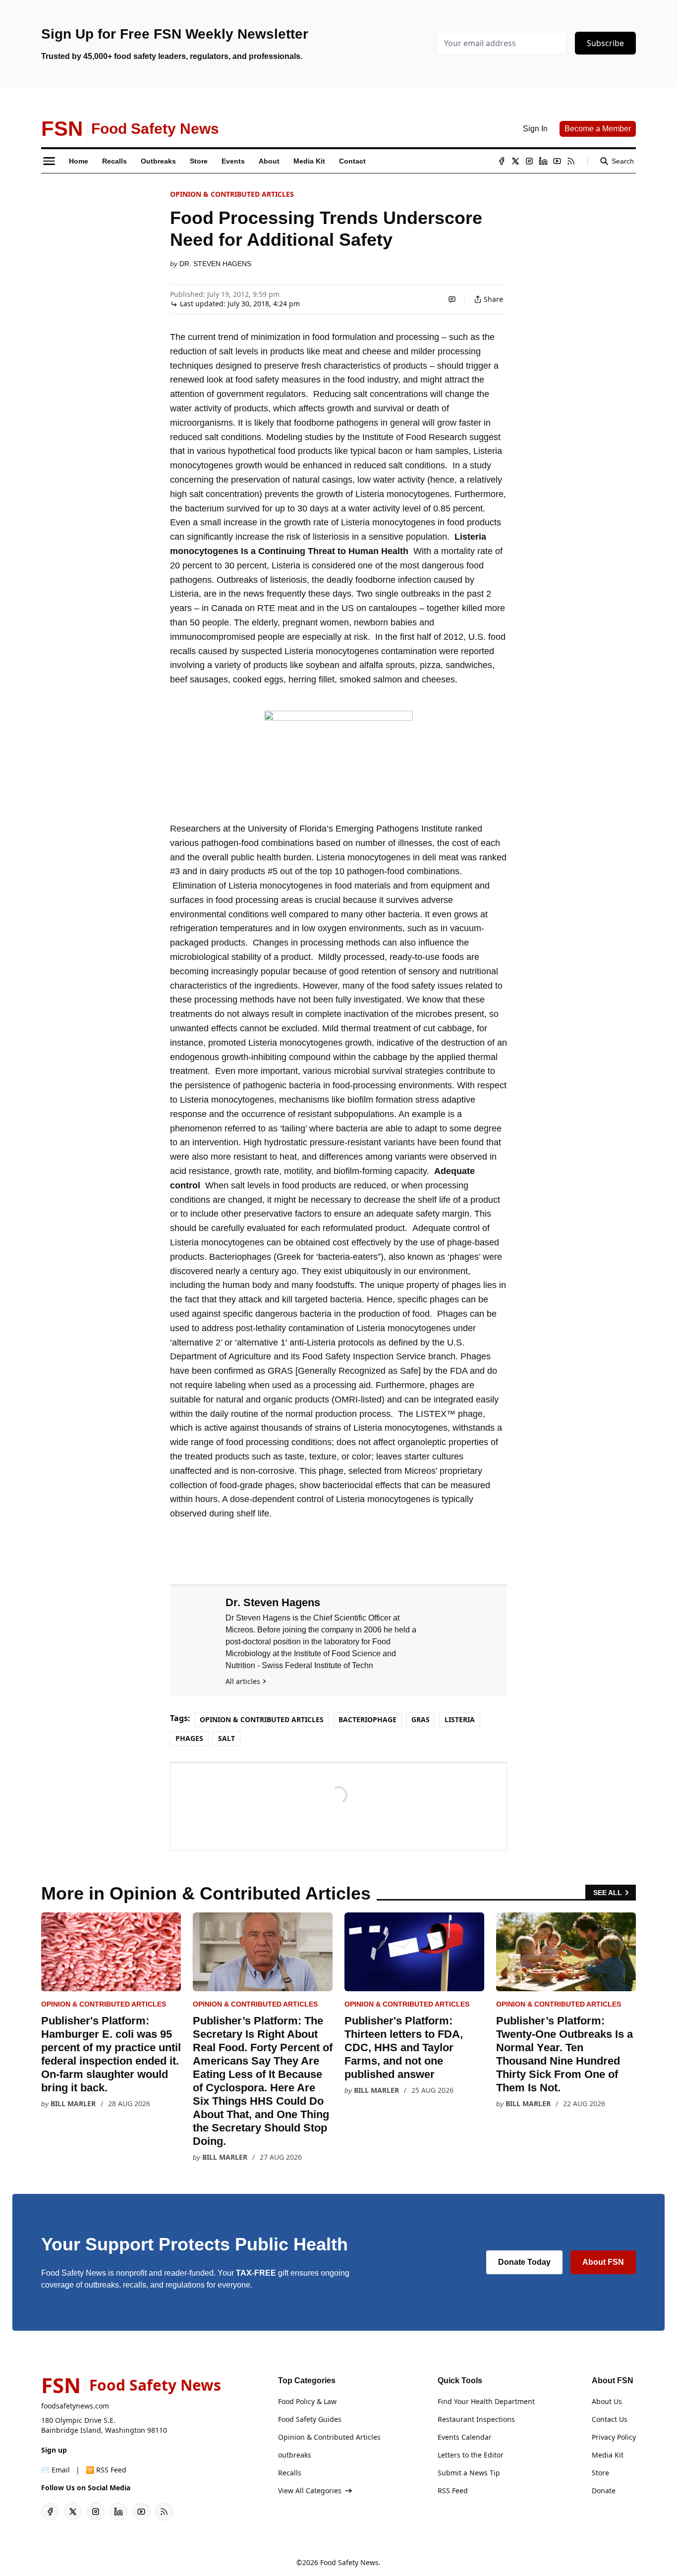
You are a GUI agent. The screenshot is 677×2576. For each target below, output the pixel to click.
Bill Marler (73, 2103)
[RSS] (571, 161)
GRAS (421, 1719)
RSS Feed (453, 2491)
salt (226, 1738)
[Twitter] (515, 161)
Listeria (460, 1719)
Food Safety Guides (310, 2419)
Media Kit (608, 2455)
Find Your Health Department (486, 2401)
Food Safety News (349, 2562)
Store (600, 2473)
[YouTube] (557, 161)
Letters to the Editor (471, 2455)
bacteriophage (367, 1719)
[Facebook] (502, 161)
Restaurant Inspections (476, 2419)
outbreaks (295, 2455)
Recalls (290, 2473)
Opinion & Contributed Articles (232, 194)
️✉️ (56, 2470)
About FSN (603, 2262)
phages (189, 1738)
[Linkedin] (543, 161)
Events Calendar (465, 2437)
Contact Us (610, 2419)
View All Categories (310, 2491)
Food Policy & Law (307, 2401)
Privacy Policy (614, 2437)
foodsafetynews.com (75, 2406)
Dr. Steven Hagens (215, 264)
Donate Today (524, 2262)
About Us (607, 2401)
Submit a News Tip (469, 2473)
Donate (604, 2491)
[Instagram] (529, 161)
